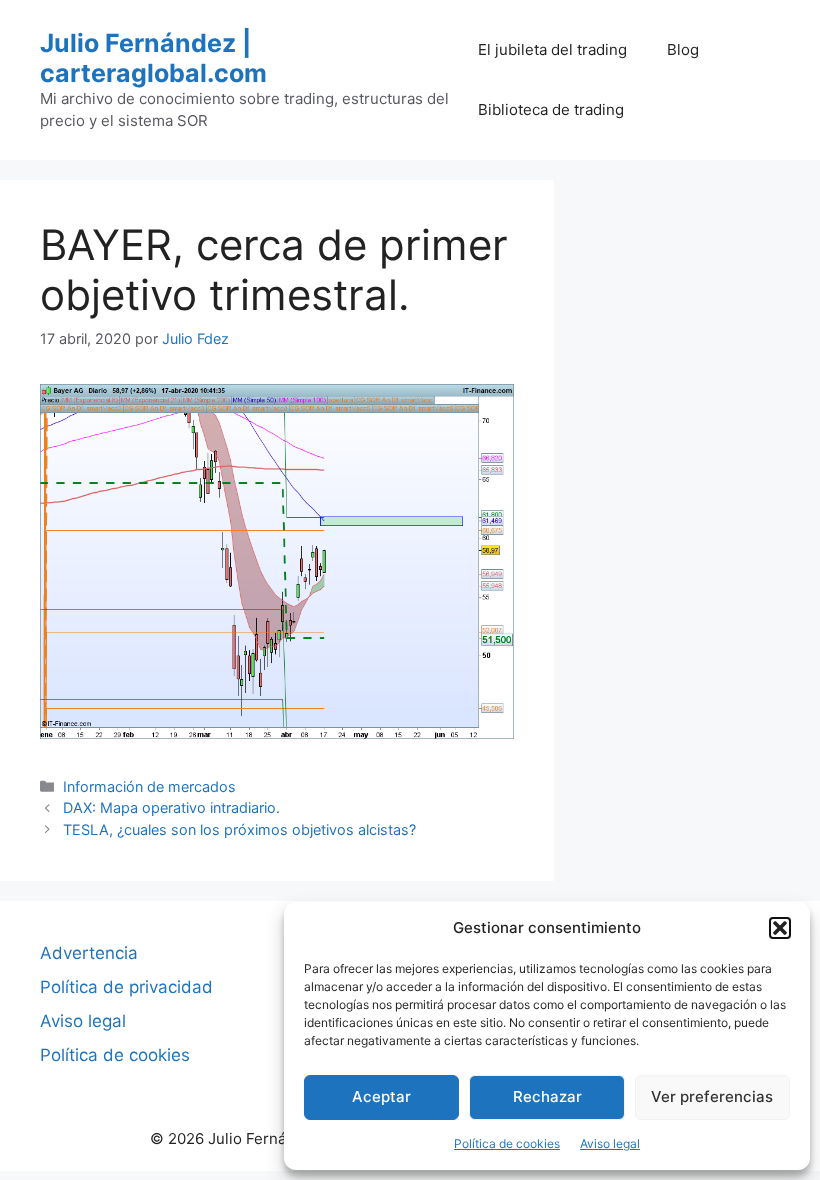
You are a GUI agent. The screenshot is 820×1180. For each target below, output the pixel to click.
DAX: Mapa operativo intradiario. (171, 807)
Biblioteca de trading (551, 109)
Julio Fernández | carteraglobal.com (153, 58)
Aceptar (381, 1096)
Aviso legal (610, 1143)
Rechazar (547, 1096)
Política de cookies (507, 1143)
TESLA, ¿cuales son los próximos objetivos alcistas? (239, 829)
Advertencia (89, 953)
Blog (683, 49)
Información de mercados (149, 786)
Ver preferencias (712, 1096)
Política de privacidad (126, 987)
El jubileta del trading (552, 49)
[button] (780, 928)
